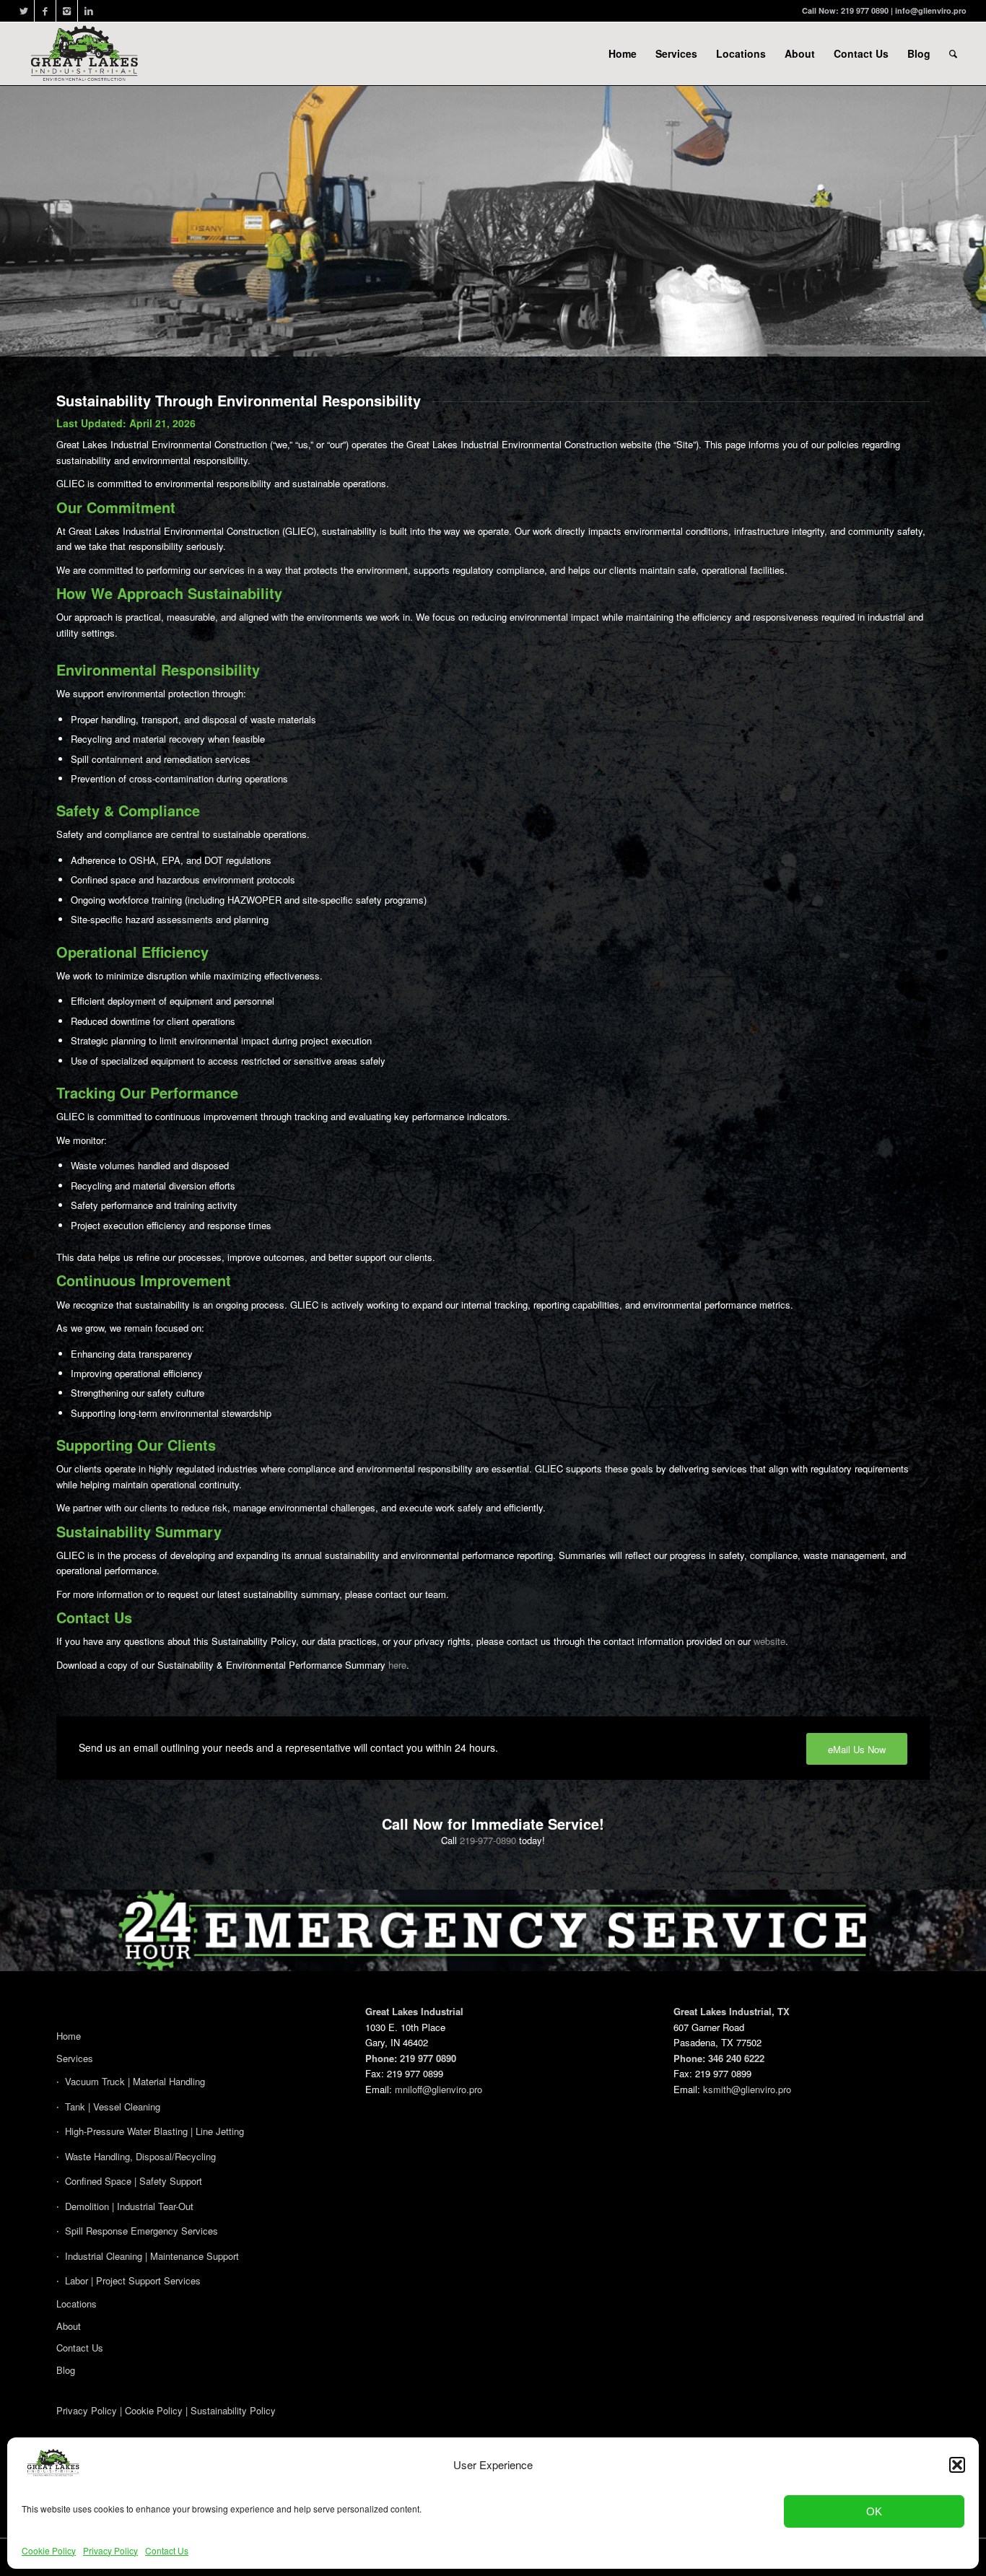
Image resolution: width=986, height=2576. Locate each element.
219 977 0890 (865, 10)
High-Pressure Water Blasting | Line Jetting (154, 2131)
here (397, 1665)
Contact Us (167, 2550)
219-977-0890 (488, 1840)
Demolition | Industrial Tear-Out (129, 2206)
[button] (957, 2465)
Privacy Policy (110, 2550)
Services (75, 2058)
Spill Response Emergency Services (141, 2231)
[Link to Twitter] (23, 11)
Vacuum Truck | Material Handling (135, 2081)
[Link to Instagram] (67, 11)
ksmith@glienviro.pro (747, 2089)
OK (874, 2511)
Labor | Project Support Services (133, 2280)
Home (69, 2036)
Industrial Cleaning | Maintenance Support (152, 2256)
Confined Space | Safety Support (134, 2181)
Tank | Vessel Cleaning (113, 2106)
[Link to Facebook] (45, 11)
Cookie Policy (49, 2550)
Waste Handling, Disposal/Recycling (140, 2156)
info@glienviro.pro (931, 10)
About (69, 2326)
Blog (66, 2370)
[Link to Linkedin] (89, 11)
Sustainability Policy (233, 2410)
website (769, 1641)
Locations (77, 2304)
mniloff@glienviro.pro (439, 2089)
